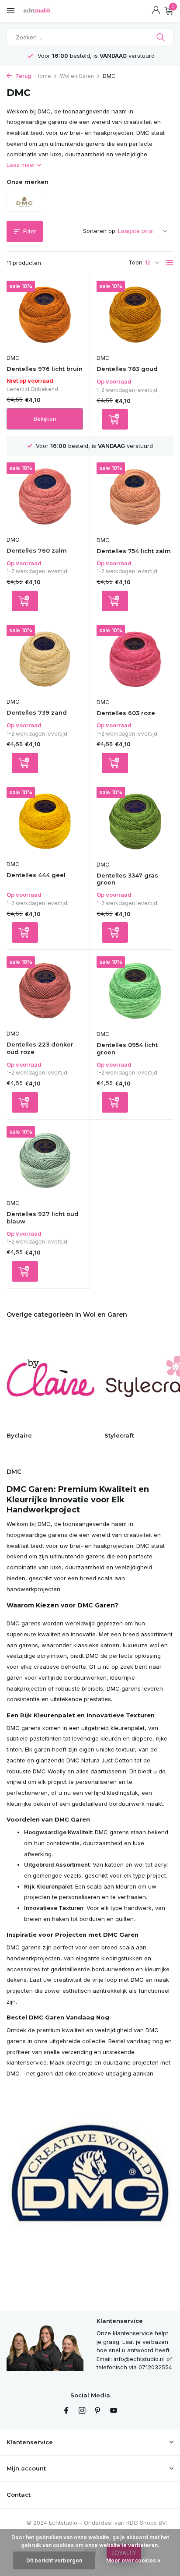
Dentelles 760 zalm (37, 550)
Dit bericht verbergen (54, 2560)
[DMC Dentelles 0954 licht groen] (135, 991)
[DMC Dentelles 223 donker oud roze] (45, 991)
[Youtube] (114, 2411)
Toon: (136, 262)
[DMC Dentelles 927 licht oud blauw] (45, 1161)
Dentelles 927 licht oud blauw (43, 1218)
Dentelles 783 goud (127, 369)
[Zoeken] (161, 37)
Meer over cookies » (133, 2560)
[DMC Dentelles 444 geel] (45, 821)
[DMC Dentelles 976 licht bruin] (45, 315)
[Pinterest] (98, 2411)
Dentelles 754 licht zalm (134, 551)
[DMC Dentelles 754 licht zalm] (135, 497)
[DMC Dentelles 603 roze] (135, 659)
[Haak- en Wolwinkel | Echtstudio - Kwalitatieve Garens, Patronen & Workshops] (46, 11)
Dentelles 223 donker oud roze (40, 1048)
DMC (13, 358)
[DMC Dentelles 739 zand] (45, 659)
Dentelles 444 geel (36, 875)
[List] (170, 263)
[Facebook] (66, 2411)
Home (43, 76)
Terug (22, 76)
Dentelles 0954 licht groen (127, 1048)
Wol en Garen (77, 76)
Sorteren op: (100, 231)
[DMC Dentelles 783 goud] (135, 315)
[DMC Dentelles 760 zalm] (45, 497)
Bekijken (45, 419)
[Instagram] (82, 2411)
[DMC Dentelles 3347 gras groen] (135, 821)
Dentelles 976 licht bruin (45, 369)
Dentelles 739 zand (37, 712)
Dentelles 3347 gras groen (127, 879)
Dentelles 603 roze (126, 713)
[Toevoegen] (115, 419)
